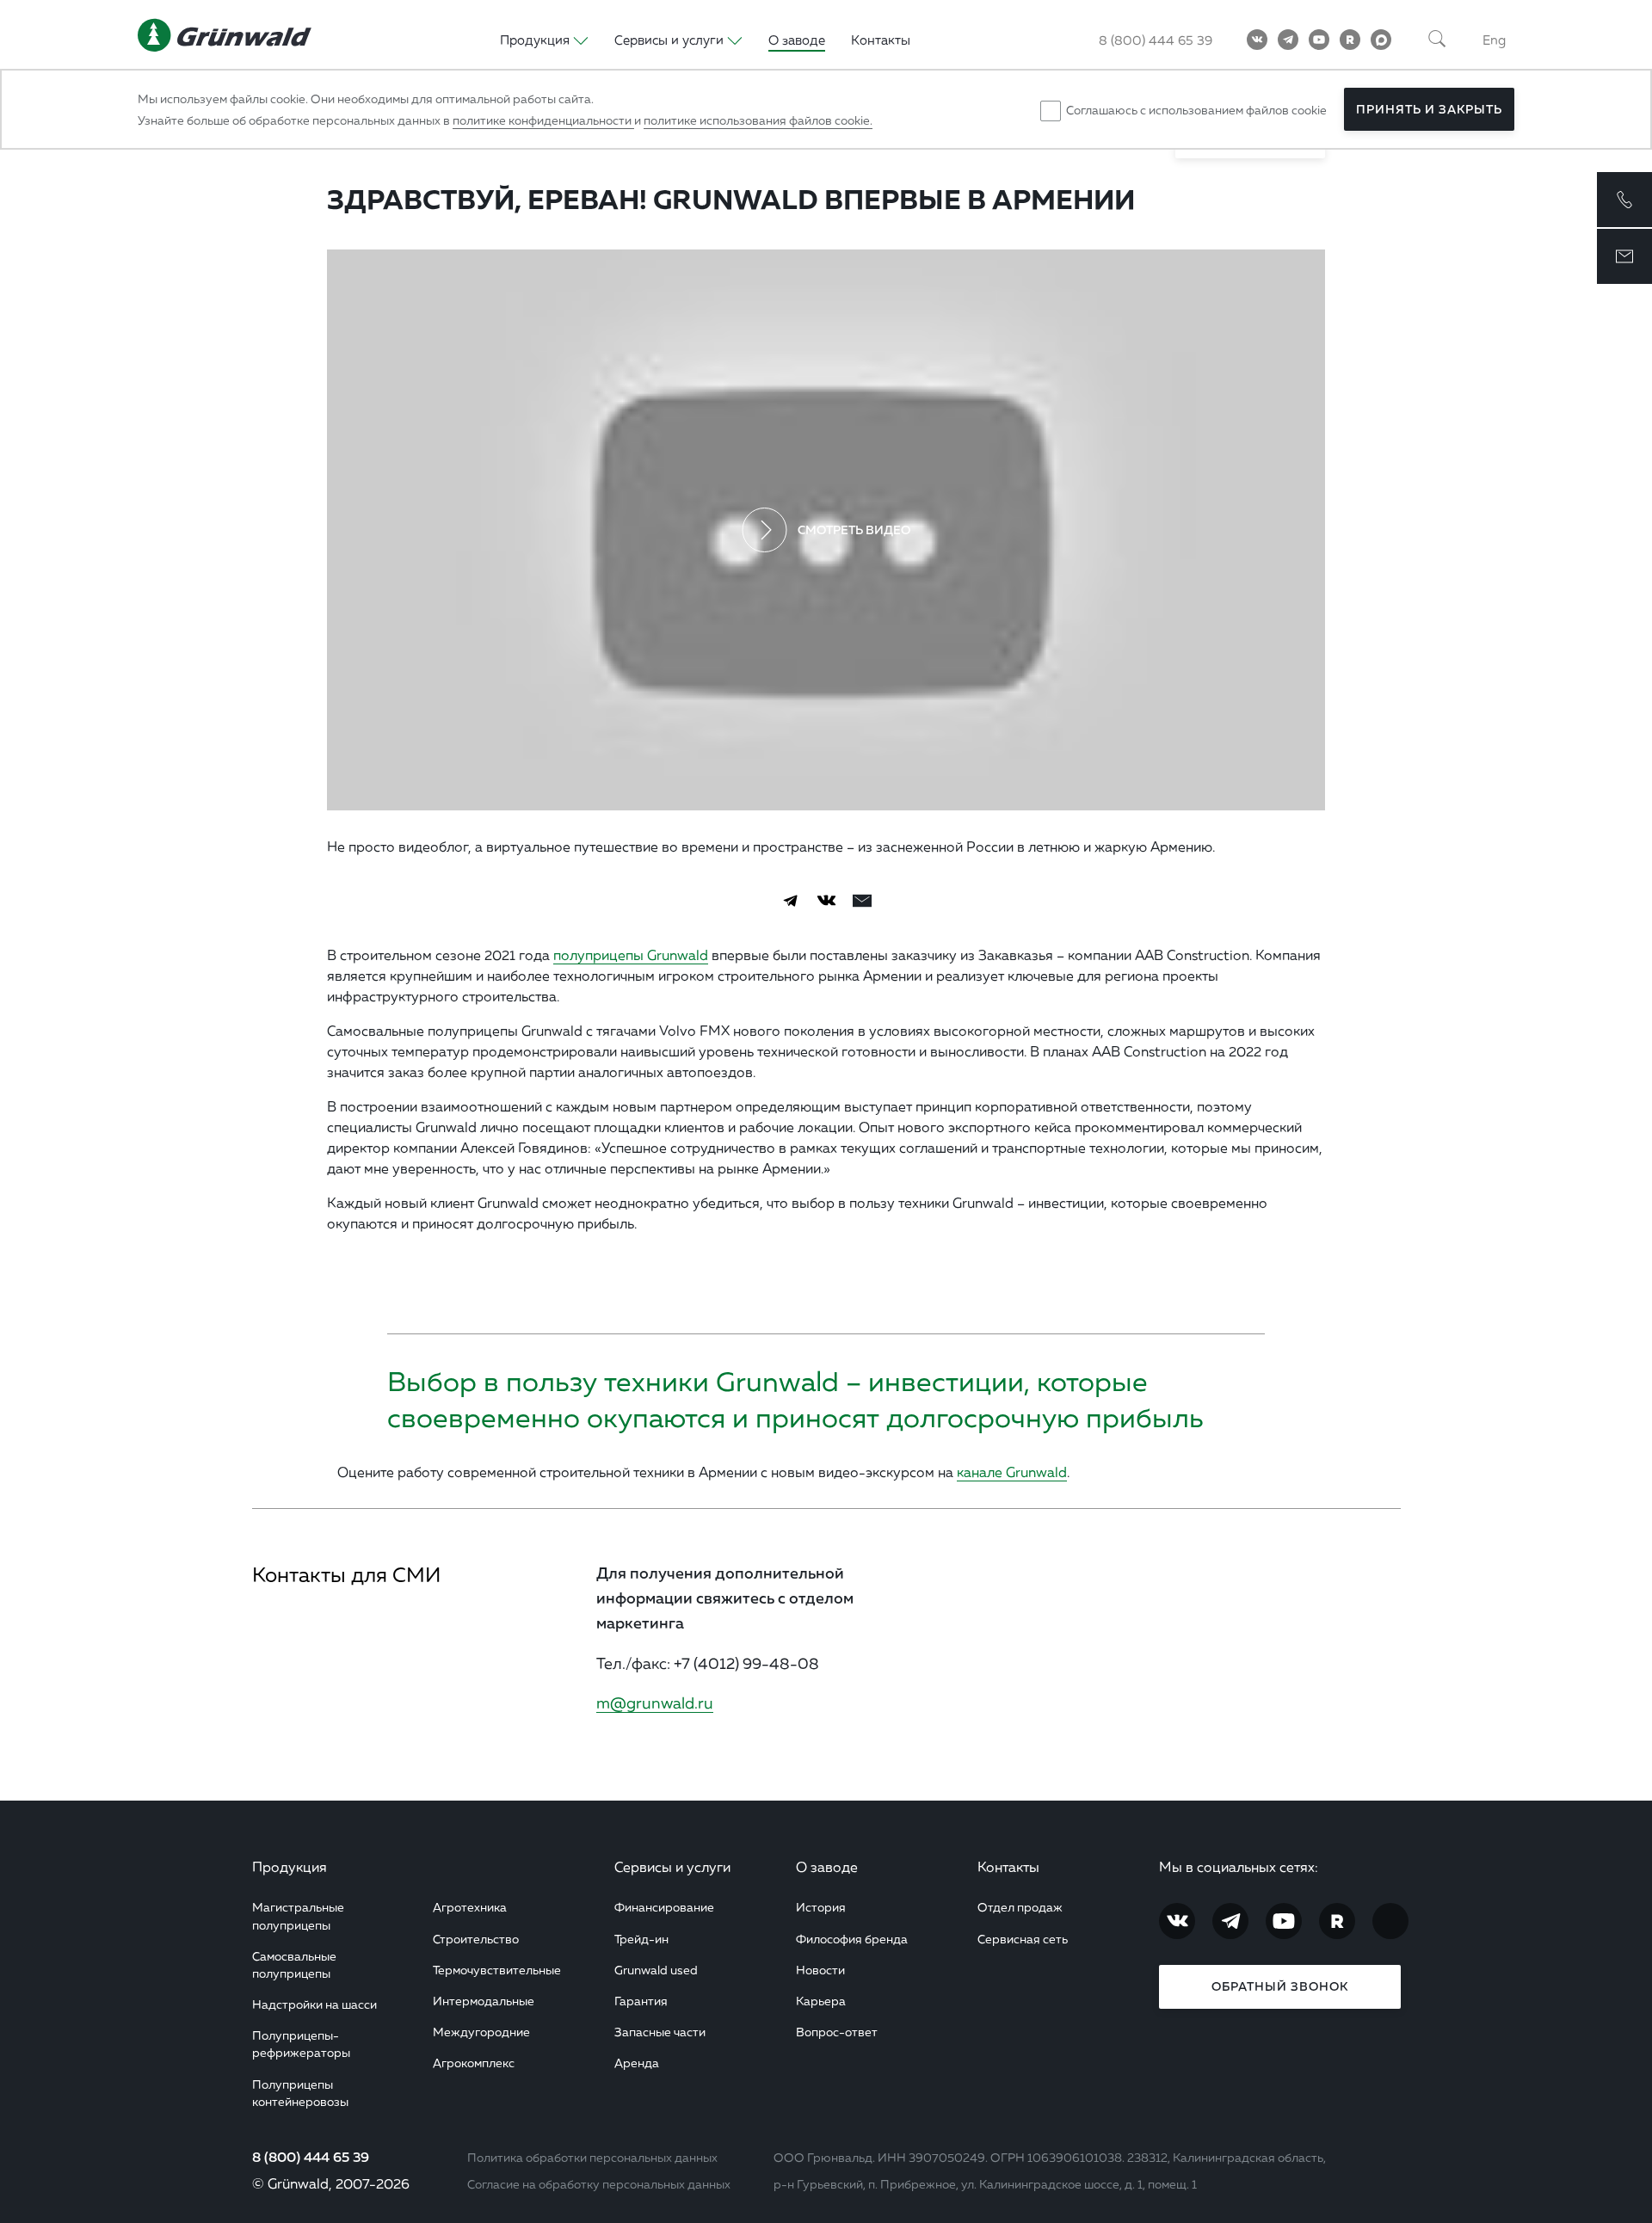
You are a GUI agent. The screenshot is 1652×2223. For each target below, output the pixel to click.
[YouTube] (1319, 40)
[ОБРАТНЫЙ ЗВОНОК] (1624, 200)
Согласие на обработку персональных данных (599, 2184)
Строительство (476, 1939)
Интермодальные (484, 2001)
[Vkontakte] (1257, 40)
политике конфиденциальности (543, 120)
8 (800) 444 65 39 (1156, 40)
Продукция (290, 1867)
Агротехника (470, 1907)
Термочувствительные (497, 1970)
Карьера (821, 2001)
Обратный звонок (1280, 1986)
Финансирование (664, 1907)
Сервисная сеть (1023, 1939)
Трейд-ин (641, 1939)
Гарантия (641, 2001)
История (821, 1907)
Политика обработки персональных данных (592, 2157)
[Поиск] (1437, 40)
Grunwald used (656, 1970)
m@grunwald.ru (655, 1703)
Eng (1494, 40)
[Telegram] (1288, 40)
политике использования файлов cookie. (758, 120)
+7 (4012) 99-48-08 (746, 1663)
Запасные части (660, 2032)
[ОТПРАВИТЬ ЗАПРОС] (1624, 256)
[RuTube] (1350, 40)
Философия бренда (852, 1939)
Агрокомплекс (474, 2063)
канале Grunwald (1012, 1472)
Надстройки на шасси (314, 2004)
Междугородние (481, 2032)
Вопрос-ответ (837, 2032)
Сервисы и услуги (672, 1867)
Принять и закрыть (1429, 109)
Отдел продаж (1020, 1907)
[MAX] (1381, 40)
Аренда (637, 2063)
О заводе (797, 40)
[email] (862, 901)
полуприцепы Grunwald (631, 955)
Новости (820, 1970)
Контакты (881, 40)
